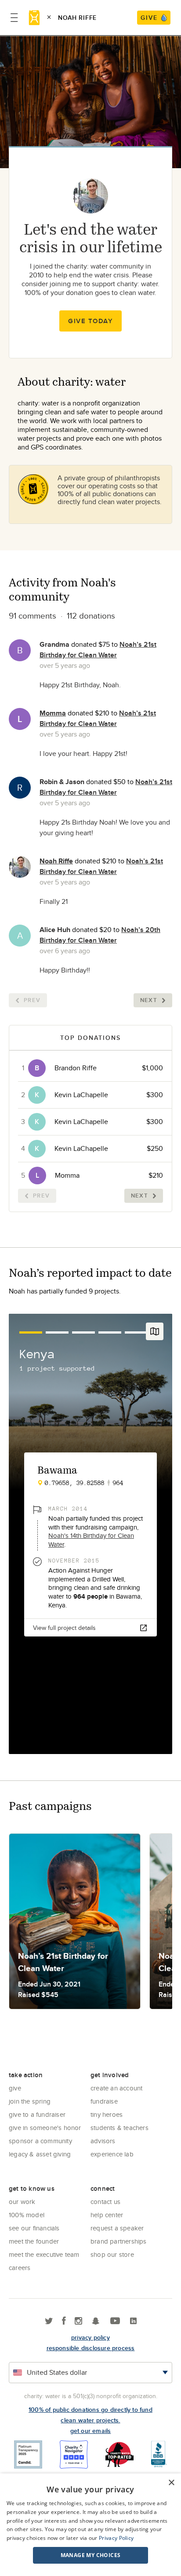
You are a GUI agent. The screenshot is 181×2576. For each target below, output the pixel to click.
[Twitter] (49, 2321)
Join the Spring (30, 2101)
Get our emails (91, 2431)
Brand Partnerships (119, 2241)
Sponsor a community (40, 2141)
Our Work (22, 2202)
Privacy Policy (116, 2538)
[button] (90, 2555)
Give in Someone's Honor (45, 2128)
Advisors (103, 2141)
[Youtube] (115, 2321)
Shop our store (112, 2254)
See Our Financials (34, 2228)
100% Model (27, 2215)
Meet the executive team (44, 2254)
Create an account (116, 2088)
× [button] (171, 2483)
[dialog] (90, 2525)
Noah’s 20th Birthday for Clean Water (100, 935)
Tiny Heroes (107, 2114)
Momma (53, 713)
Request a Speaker (117, 2228)
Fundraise (104, 2101)
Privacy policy (90, 2337)
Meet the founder (34, 2241)
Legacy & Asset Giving (40, 2154)
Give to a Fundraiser (37, 2114)
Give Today (90, 321)
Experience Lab (112, 2154)
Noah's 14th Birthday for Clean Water (91, 1540)
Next (149, 1000)
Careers (20, 2268)
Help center (107, 2215)
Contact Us (105, 2202)
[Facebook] (64, 2321)
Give (15, 2088)
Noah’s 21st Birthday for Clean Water (98, 650)
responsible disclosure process (91, 2348)
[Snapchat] (96, 2321)
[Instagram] (78, 2321)
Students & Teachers (119, 2128)
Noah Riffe (56, 861)
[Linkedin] (133, 2321)
